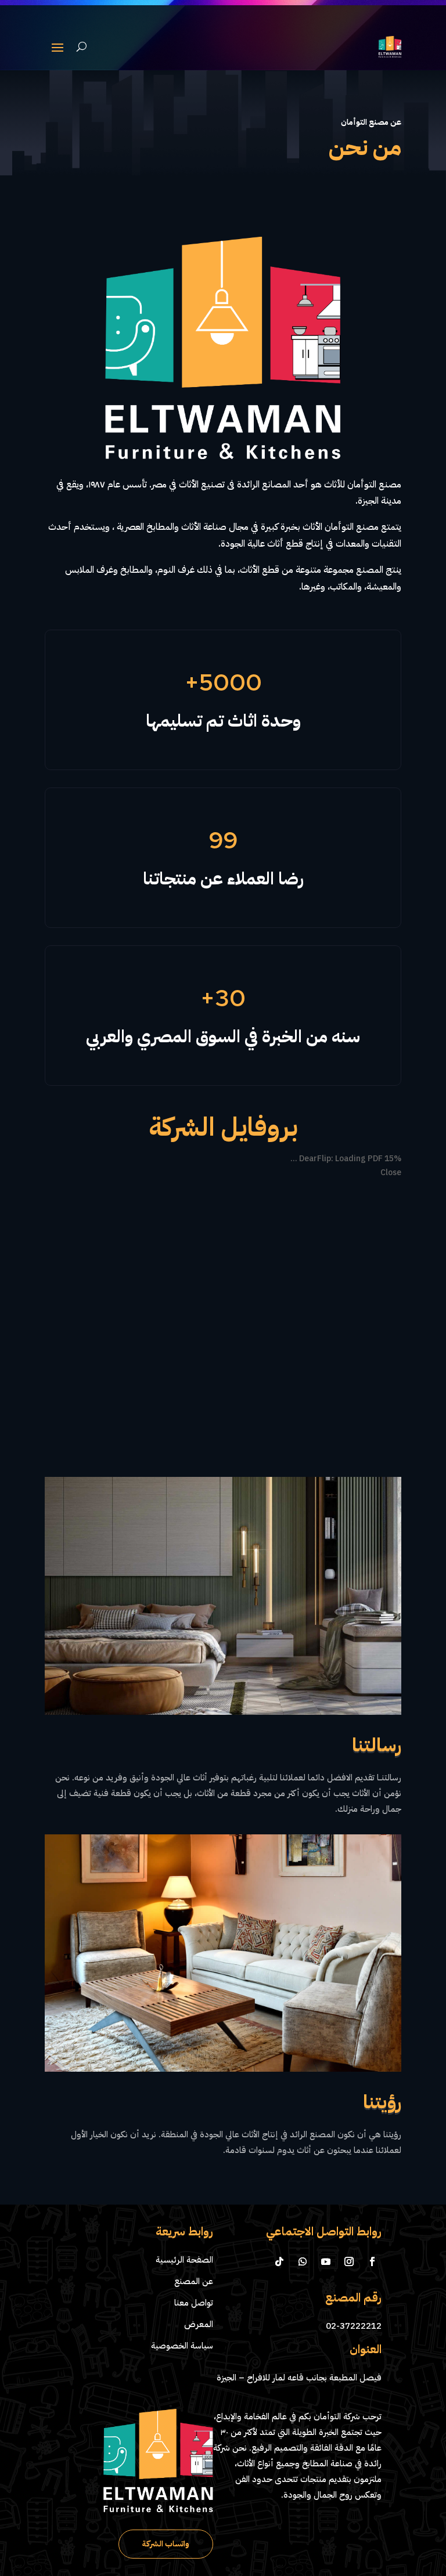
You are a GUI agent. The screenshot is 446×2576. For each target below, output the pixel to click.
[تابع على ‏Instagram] (349, 2440)
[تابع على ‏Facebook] (372, 2440)
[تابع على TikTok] (279, 2440)
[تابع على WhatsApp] (303, 2440)
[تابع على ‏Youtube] (326, 2440)
